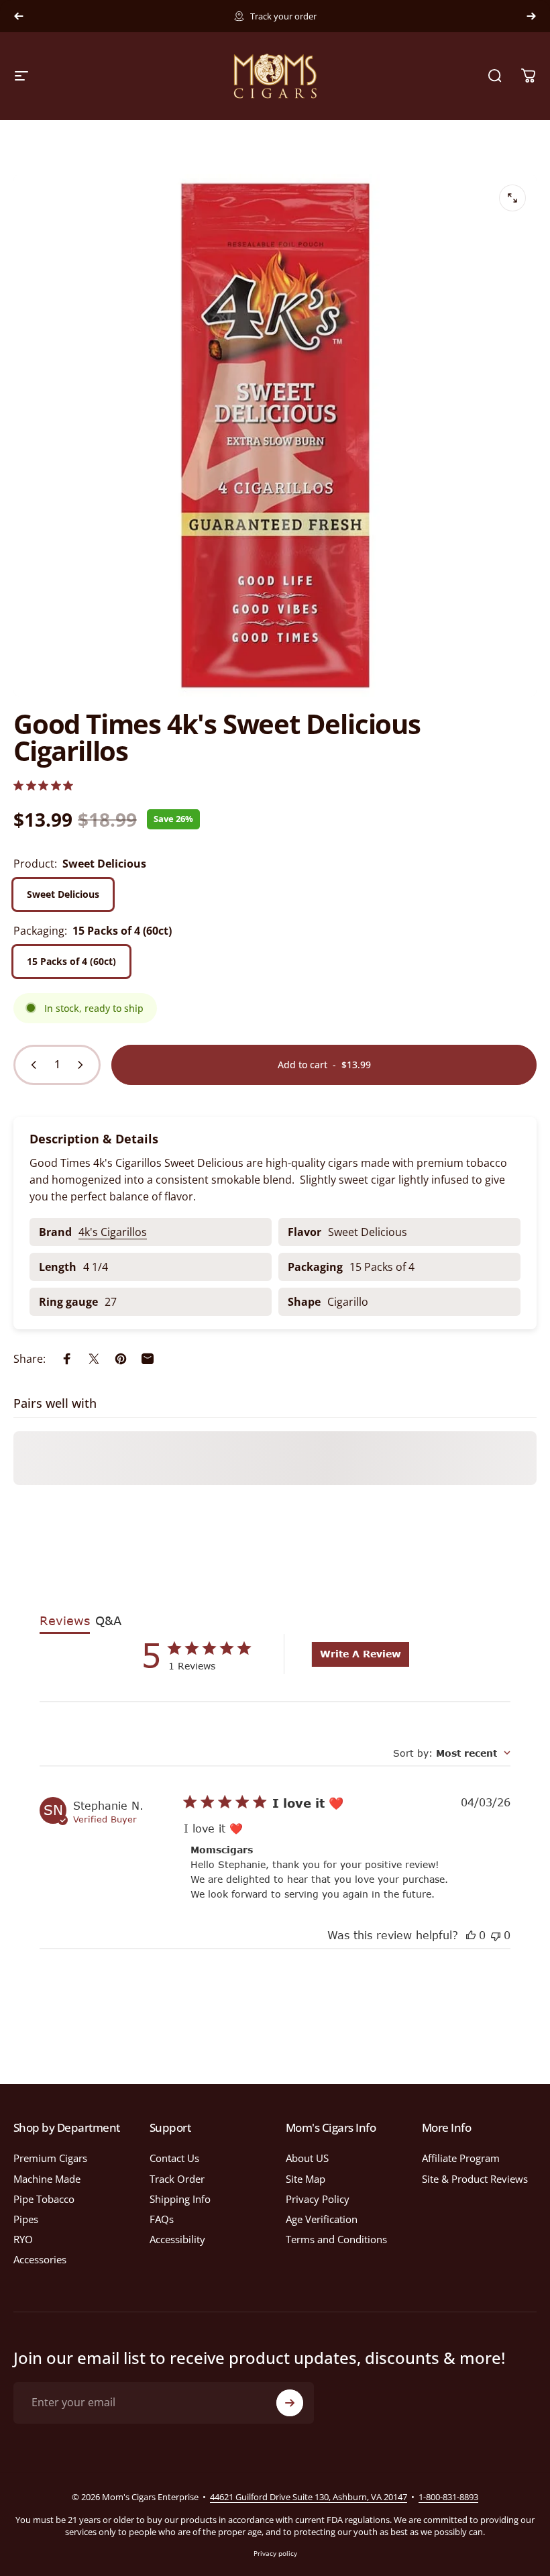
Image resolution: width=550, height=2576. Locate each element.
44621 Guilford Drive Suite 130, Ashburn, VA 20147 (309, 2497)
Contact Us (174, 2158)
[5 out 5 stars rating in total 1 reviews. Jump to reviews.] (43, 785)
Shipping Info (180, 2199)
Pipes (26, 2219)
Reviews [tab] (65, 1620)
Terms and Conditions (336, 2239)
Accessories (40, 2259)
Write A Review (361, 1654)
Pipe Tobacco (44, 2199)
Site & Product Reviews (475, 2179)
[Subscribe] (290, 2403)
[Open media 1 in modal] (512, 198)
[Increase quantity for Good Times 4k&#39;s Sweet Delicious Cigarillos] (83, 1065)
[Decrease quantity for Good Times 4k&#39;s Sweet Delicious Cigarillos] (31, 1065)
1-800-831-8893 (448, 2497)
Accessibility (177, 2239)
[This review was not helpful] (496, 1935)
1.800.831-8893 (342, 16)
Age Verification (322, 2219)
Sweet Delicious (63, 894)
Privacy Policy (318, 2199)
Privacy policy (275, 2553)
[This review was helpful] (471, 1935)
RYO (23, 2239)
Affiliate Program (461, 2158)
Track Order (177, 2179)
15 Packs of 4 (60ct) (71, 961)
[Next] (531, 16)
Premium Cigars (50, 2158)
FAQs (162, 2219)
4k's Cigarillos (113, 1232)
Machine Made (47, 2179)
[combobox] (452, 1753)
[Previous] (19, 16)
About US (307, 2158)
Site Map (306, 2179)
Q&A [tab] (108, 1620)
